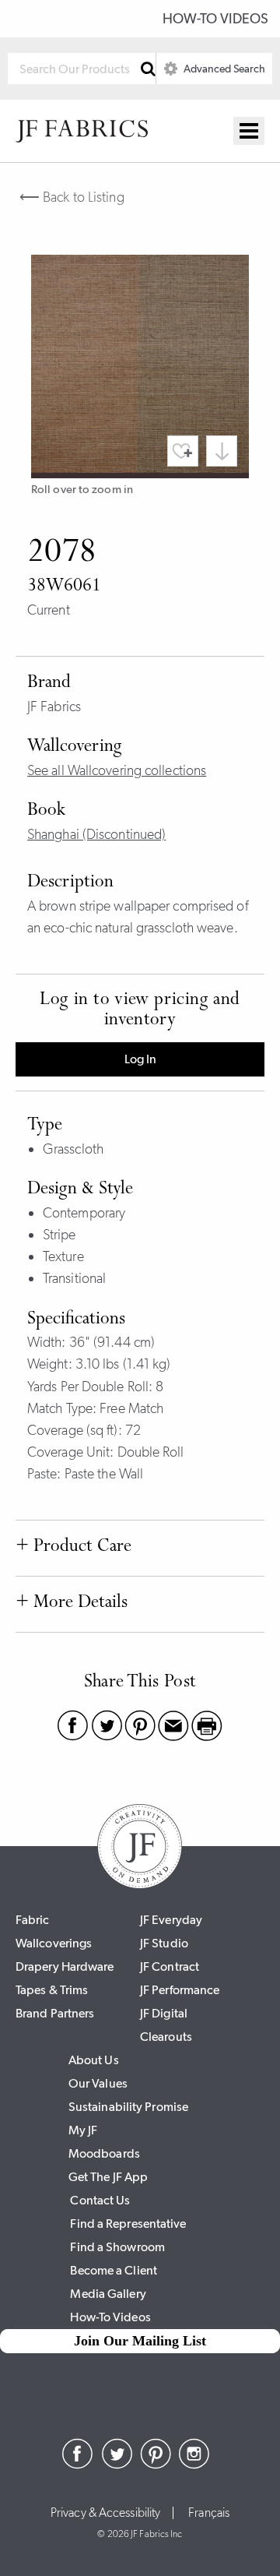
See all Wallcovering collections (117, 770)
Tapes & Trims (52, 1990)
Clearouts (166, 2037)
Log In (140, 1059)
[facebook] (78, 2465)
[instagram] (194, 2465)
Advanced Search (223, 69)
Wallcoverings (54, 1943)
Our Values (98, 2083)
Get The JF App (108, 2177)
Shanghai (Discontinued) (96, 834)
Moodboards (104, 2153)
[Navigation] (249, 131)
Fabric (33, 1920)
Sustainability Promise (128, 2107)
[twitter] (117, 2465)
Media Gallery (108, 2294)
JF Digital (164, 2013)
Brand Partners (55, 2013)
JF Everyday (171, 1920)
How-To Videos (215, 19)
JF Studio (164, 1943)
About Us (94, 2060)
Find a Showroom (117, 2247)
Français (209, 2513)
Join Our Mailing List (140, 2341)
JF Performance (180, 1990)
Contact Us (100, 2200)
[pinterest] (156, 2465)
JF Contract (170, 1966)
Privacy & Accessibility (105, 2513)
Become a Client (114, 2270)
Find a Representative (128, 2224)
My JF (83, 2130)
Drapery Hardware (65, 1966)
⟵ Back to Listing (72, 197)
